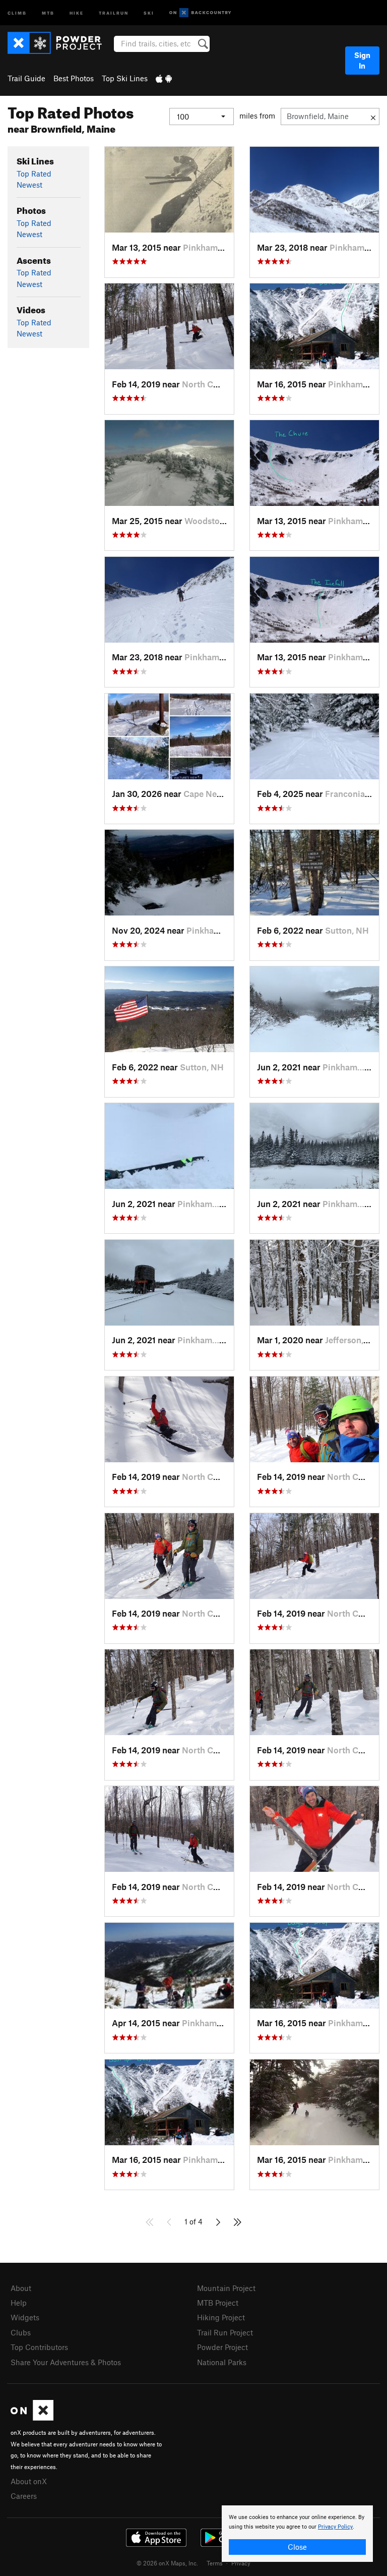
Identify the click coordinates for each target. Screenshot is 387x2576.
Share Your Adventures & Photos (66, 2362)
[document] (297, 2534)
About (21, 2288)
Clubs (21, 2332)
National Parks (222, 2362)
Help (19, 2303)
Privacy (241, 2563)
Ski (149, 12)
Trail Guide (26, 78)
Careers (24, 2496)
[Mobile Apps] (164, 78)
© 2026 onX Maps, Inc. (167, 2563)
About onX (29, 2481)
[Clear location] (373, 117)
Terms (215, 2563)
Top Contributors (39, 2347)
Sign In (362, 60)
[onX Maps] (32, 2418)
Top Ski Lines (125, 78)
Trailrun (114, 12)
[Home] (60, 43)
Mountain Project (226, 2288)
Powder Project (222, 2347)
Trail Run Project (225, 2332)
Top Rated (34, 174)
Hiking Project (221, 2317)
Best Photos (74, 78)
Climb (17, 12)
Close (297, 2547)
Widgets (25, 2317)
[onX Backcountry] (200, 13)
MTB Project (218, 2303)
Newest (29, 185)
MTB (48, 12)
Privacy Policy (335, 2527)
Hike (77, 12)
